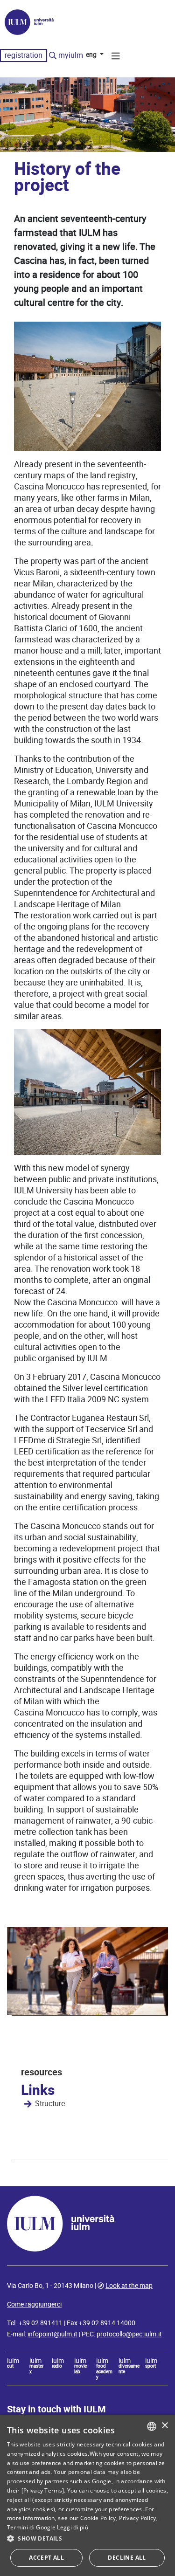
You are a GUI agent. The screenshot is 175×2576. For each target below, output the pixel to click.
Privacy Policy (137, 2518)
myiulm (71, 55)
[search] (53, 56)
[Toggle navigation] (116, 57)
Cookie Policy (98, 2518)
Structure (50, 2104)
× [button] (164, 2426)
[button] (87, 2539)
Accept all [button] (46, 2558)
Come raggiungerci (34, 2304)
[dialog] (87, 2495)
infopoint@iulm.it (52, 2334)
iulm (13, 2363)
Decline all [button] (127, 2558)
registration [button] (24, 55)
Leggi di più (73, 2527)
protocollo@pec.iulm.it (129, 2334)
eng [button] (92, 55)
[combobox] (152, 2426)
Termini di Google (31, 2527)
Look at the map (129, 2286)
